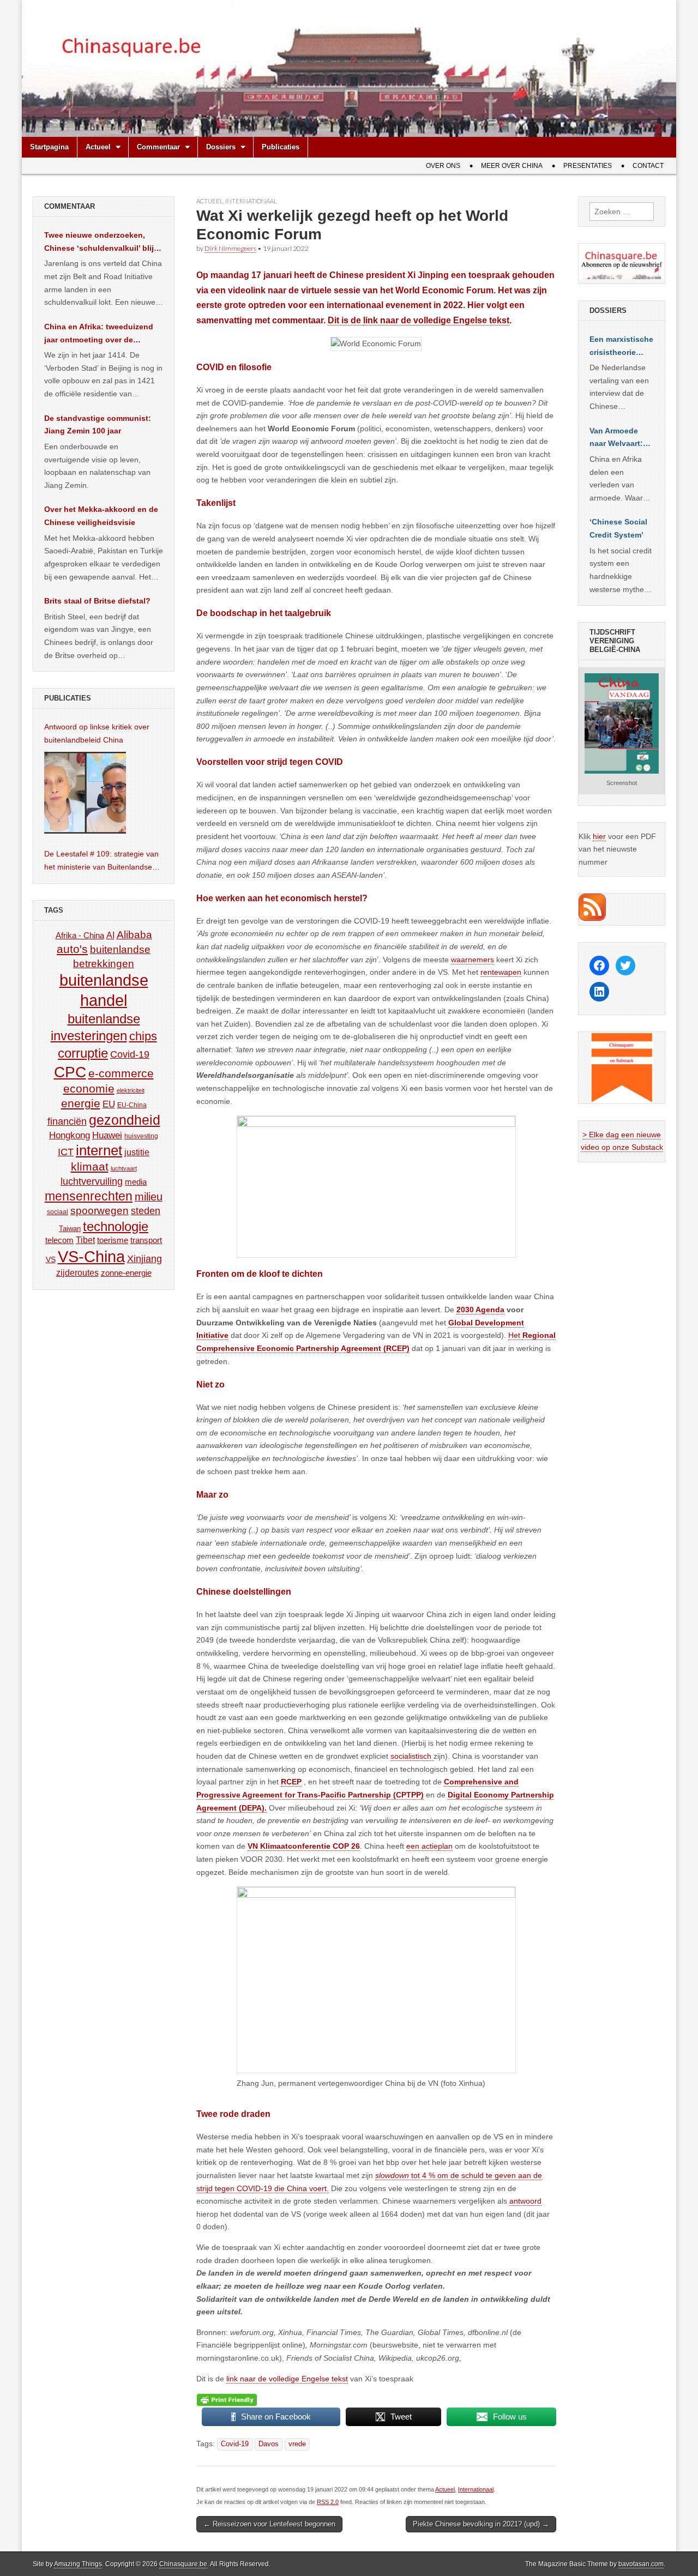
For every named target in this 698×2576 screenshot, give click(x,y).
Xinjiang (145, 1259)
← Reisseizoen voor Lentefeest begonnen (269, 2524)
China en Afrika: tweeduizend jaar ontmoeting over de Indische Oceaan (99, 334)
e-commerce (121, 1073)
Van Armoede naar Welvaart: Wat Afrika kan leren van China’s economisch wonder (616, 438)
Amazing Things (78, 2564)
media (136, 1182)
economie (89, 1088)
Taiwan (70, 1229)
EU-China (132, 1105)
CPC (70, 1072)
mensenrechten (89, 1196)
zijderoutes (77, 1272)
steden (146, 1211)
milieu (149, 1197)
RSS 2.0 (328, 2502)
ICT (66, 1152)
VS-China (91, 1256)
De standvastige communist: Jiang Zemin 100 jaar (98, 425)
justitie (137, 1152)
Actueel (98, 147)
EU (109, 1104)
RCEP (291, 1782)
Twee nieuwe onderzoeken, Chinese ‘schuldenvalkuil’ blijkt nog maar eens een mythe (103, 243)
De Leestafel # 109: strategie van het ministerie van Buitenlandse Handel (101, 861)
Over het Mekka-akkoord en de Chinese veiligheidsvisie (101, 516)
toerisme (113, 1240)
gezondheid (125, 1120)
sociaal (58, 1212)
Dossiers (221, 147)
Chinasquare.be (183, 2564)
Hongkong (70, 1135)
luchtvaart (124, 1168)
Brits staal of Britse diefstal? (97, 601)
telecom (59, 1240)
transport (146, 1240)
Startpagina (49, 147)
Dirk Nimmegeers (230, 248)
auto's (72, 949)
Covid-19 (235, 2444)
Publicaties (281, 147)
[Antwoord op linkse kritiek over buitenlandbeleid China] (85, 793)
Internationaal (251, 201)
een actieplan (429, 1846)
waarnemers (473, 960)
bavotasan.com (641, 2564)
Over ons (443, 166)
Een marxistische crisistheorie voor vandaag (621, 347)
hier (599, 836)
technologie (116, 1226)
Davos (269, 2444)
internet (99, 1150)
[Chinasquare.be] (349, 68)
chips (143, 1036)
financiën (67, 1121)
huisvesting (141, 1136)
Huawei (107, 1135)
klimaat (90, 1167)
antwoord (525, 2201)
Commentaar (158, 147)
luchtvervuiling (92, 1181)
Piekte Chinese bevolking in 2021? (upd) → (481, 2524)
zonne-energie (126, 1273)
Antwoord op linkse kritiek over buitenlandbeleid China (97, 733)
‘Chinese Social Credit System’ (618, 528)
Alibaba (134, 934)
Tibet (85, 1240)
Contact (648, 166)
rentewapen (501, 972)
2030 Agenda (480, 1310)
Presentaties (588, 166)
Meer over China (512, 166)
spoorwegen (100, 1211)
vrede (297, 2444)
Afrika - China (80, 935)
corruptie (83, 1053)
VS (51, 1259)
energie (81, 1103)
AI (110, 935)
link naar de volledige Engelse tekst (436, 320)
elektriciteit (131, 1090)
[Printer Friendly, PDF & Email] (227, 2399)
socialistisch (412, 1756)
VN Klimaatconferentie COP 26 (304, 1846)
